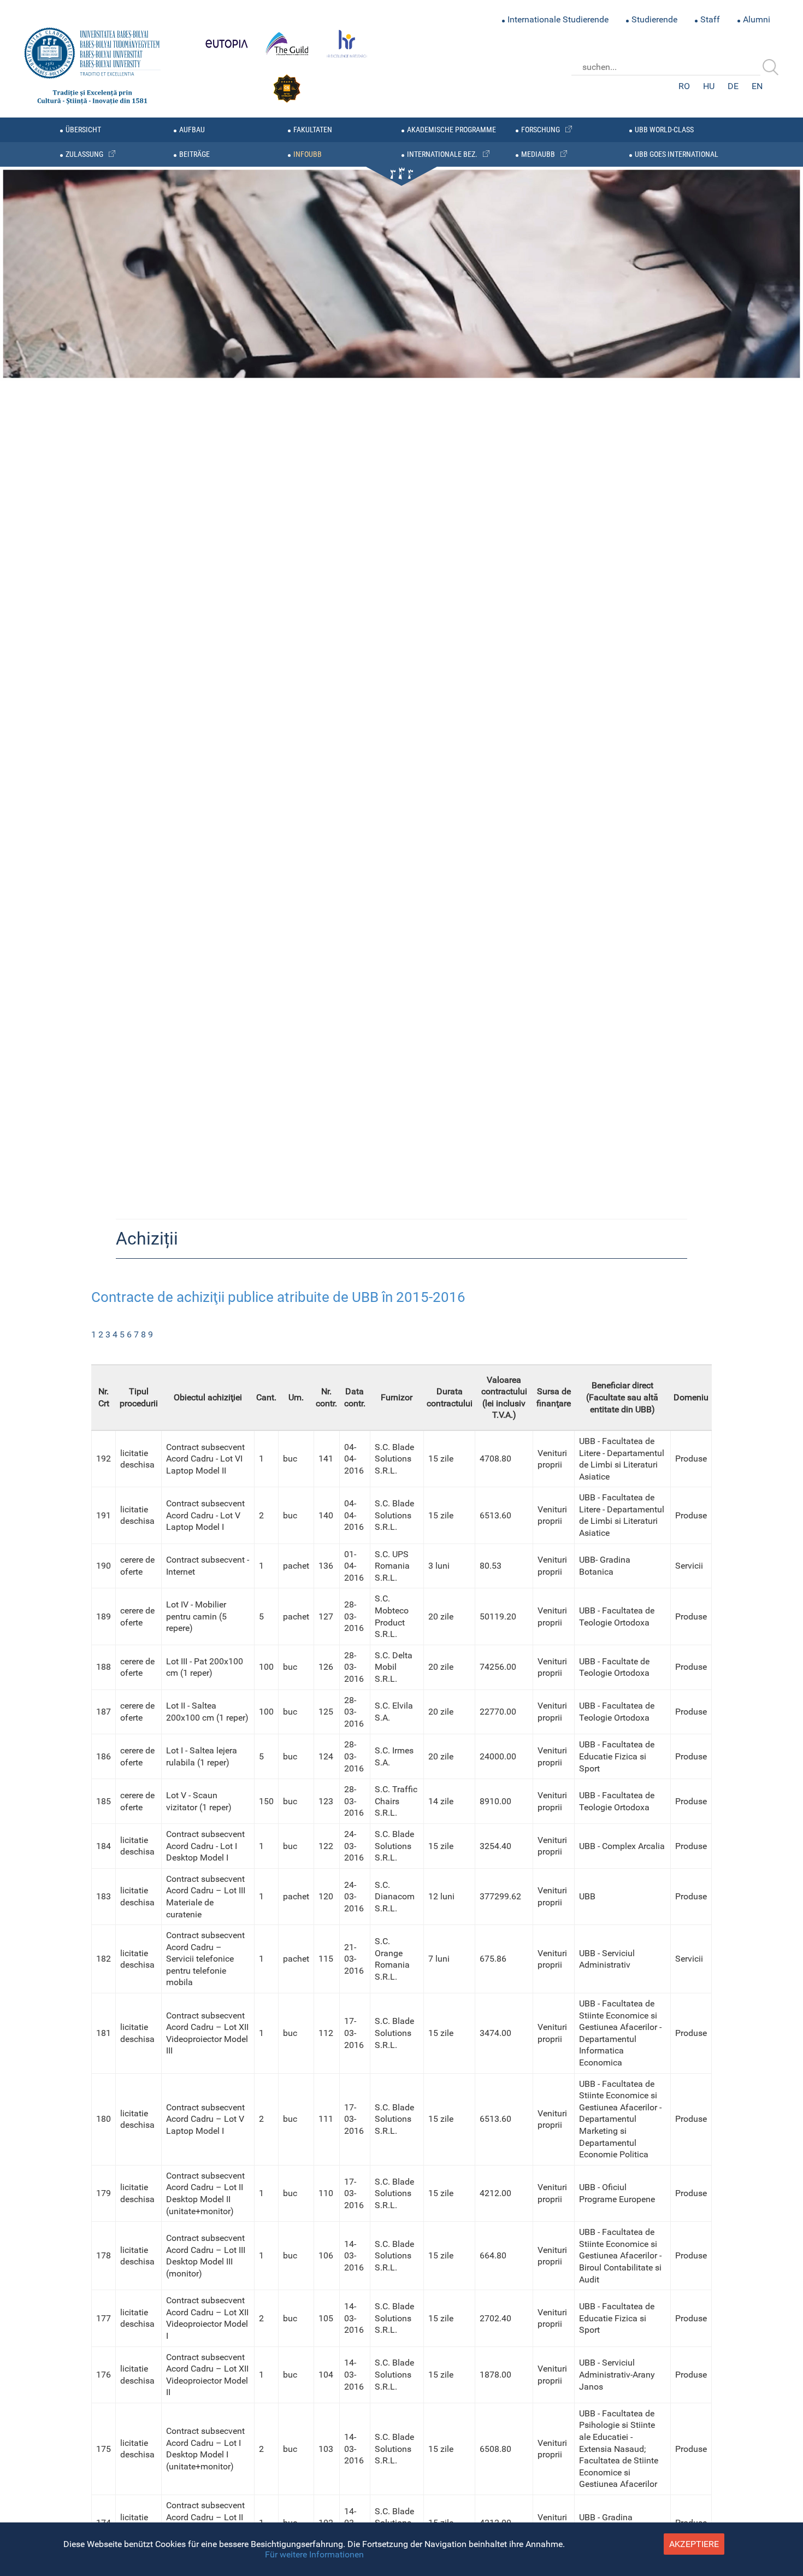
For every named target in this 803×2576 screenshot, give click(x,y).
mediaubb (538, 154)
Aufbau (192, 130)
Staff (710, 19)
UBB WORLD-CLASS (664, 130)
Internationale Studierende (558, 19)
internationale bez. (442, 154)
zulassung (84, 154)
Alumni (757, 19)
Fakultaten (313, 130)
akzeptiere (694, 2544)
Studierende (654, 19)
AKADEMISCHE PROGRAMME (451, 130)
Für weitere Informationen (314, 2554)
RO (684, 86)
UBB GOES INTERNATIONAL (677, 154)
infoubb (308, 154)
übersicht (83, 130)
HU (709, 86)
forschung (541, 130)
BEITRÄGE (194, 154)
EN (757, 86)
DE (733, 86)
